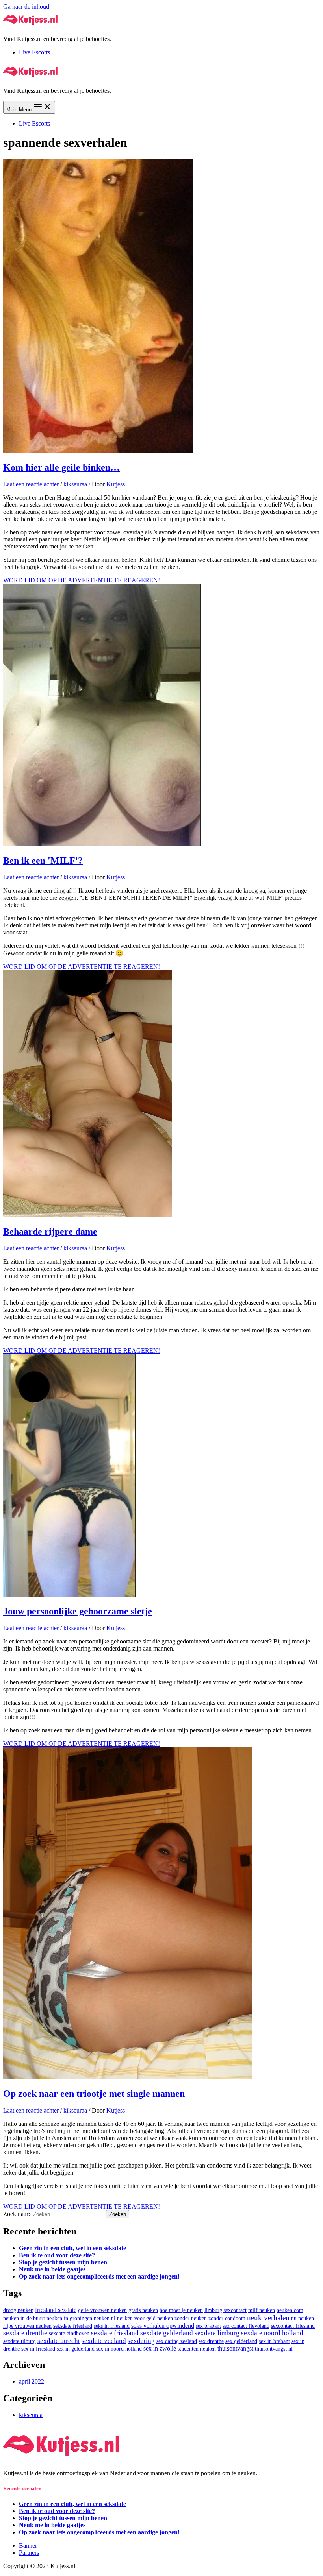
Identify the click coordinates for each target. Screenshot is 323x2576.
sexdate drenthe (25, 2333)
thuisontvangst (235, 2348)
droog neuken (18, 2310)
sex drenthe (211, 2341)
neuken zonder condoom (218, 2318)
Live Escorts (34, 52)
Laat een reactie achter (31, 484)
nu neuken (303, 2318)
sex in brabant (274, 2341)
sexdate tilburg (19, 2341)
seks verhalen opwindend (163, 2326)
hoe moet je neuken (181, 2310)
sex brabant (208, 2326)
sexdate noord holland (272, 2333)
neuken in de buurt (24, 2318)
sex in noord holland (119, 2349)
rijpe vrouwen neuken (27, 2326)
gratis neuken (143, 2310)
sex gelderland (241, 2341)
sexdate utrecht (59, 2341)
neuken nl (105, 2318)
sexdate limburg (217, 2333)
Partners (29, 2553)
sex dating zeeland (177, 2341)
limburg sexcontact (226, 2310)
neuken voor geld (136, 2318)
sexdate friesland (115, 2333)
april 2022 (32, 2381)
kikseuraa (75, 484)
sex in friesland (38, 2349)
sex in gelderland (76, 2349)
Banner (28, 2546)
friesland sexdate (56, 2310)
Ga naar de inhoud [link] (26, 6)
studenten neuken (197, 2349)
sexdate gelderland (167, 2333)
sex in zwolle (160, 2348)
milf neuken (262, 2310)
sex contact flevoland (246, 2326)
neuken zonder (173, 2318)
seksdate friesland (73, 2326)
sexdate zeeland (104, 2341)
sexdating (141, 2341)
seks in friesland (112, 2326)
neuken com (290, 2310)
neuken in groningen (69, 2318)
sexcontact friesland (293, 2326)
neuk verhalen (268, 2318)
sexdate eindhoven (69, 2333)
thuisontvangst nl (274, 2349)
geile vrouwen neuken (102, 2310)
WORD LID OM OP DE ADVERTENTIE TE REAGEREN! (82, 580)
